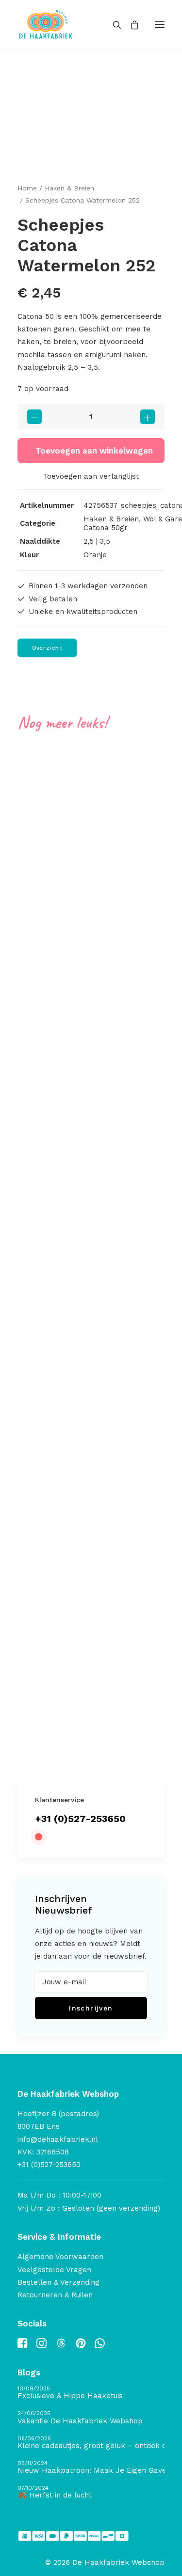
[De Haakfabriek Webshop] (46, 24)
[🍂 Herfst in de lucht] (91, 2492)
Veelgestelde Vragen (54, 2270)
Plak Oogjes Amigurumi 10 (79, 1634)
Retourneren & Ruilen (55, 2295)
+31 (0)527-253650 (80, 1819)
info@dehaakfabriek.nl (58, 2139)
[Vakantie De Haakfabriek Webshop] (91, 2418)
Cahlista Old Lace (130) (72, 1394)
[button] (160, 24)
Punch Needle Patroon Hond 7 (87, 1143)
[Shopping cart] (130, 25)
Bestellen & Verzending (58, 2282)
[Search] (113, 25)
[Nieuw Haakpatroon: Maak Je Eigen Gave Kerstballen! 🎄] (91, 2468)
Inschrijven (91, 2008)
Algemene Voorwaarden (60, 2257)
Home (27, 188)
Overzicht (47, 648)
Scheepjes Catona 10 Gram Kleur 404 (101, 892)
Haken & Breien (69, 188)
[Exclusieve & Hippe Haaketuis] (91, 2393)
